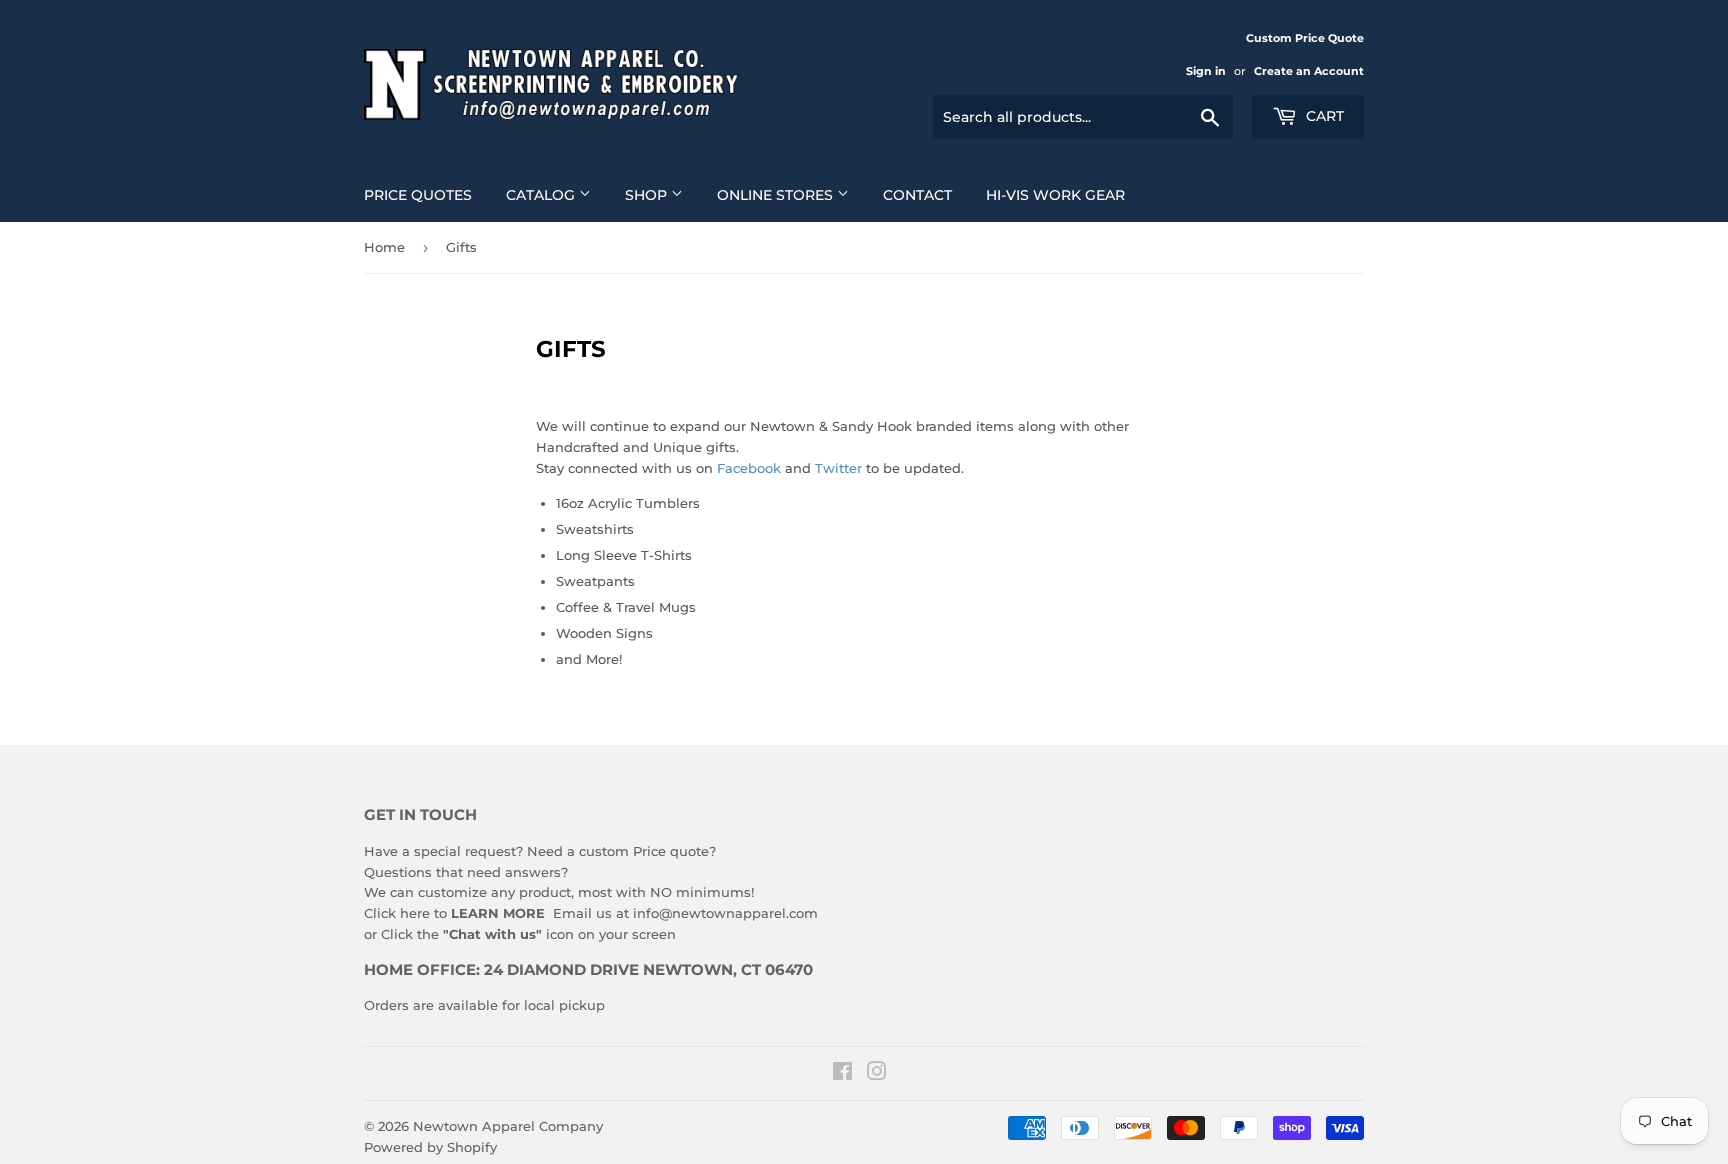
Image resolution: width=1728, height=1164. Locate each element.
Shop (648, 195)
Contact (917, 195)
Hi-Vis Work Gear (1055, 195)
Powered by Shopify (430, 1147)
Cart (1323, 116)
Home (384, 247)
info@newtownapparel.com (725, 913)
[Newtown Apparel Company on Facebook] (842, 1074)
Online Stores (777, 195)
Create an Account (1309, 71)
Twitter (840, 468)
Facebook (751, 468)
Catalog (542, 195)
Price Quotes (418, 195)
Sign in (1206, 71)
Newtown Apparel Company (508, 1126)
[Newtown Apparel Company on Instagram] (877, 1074)
